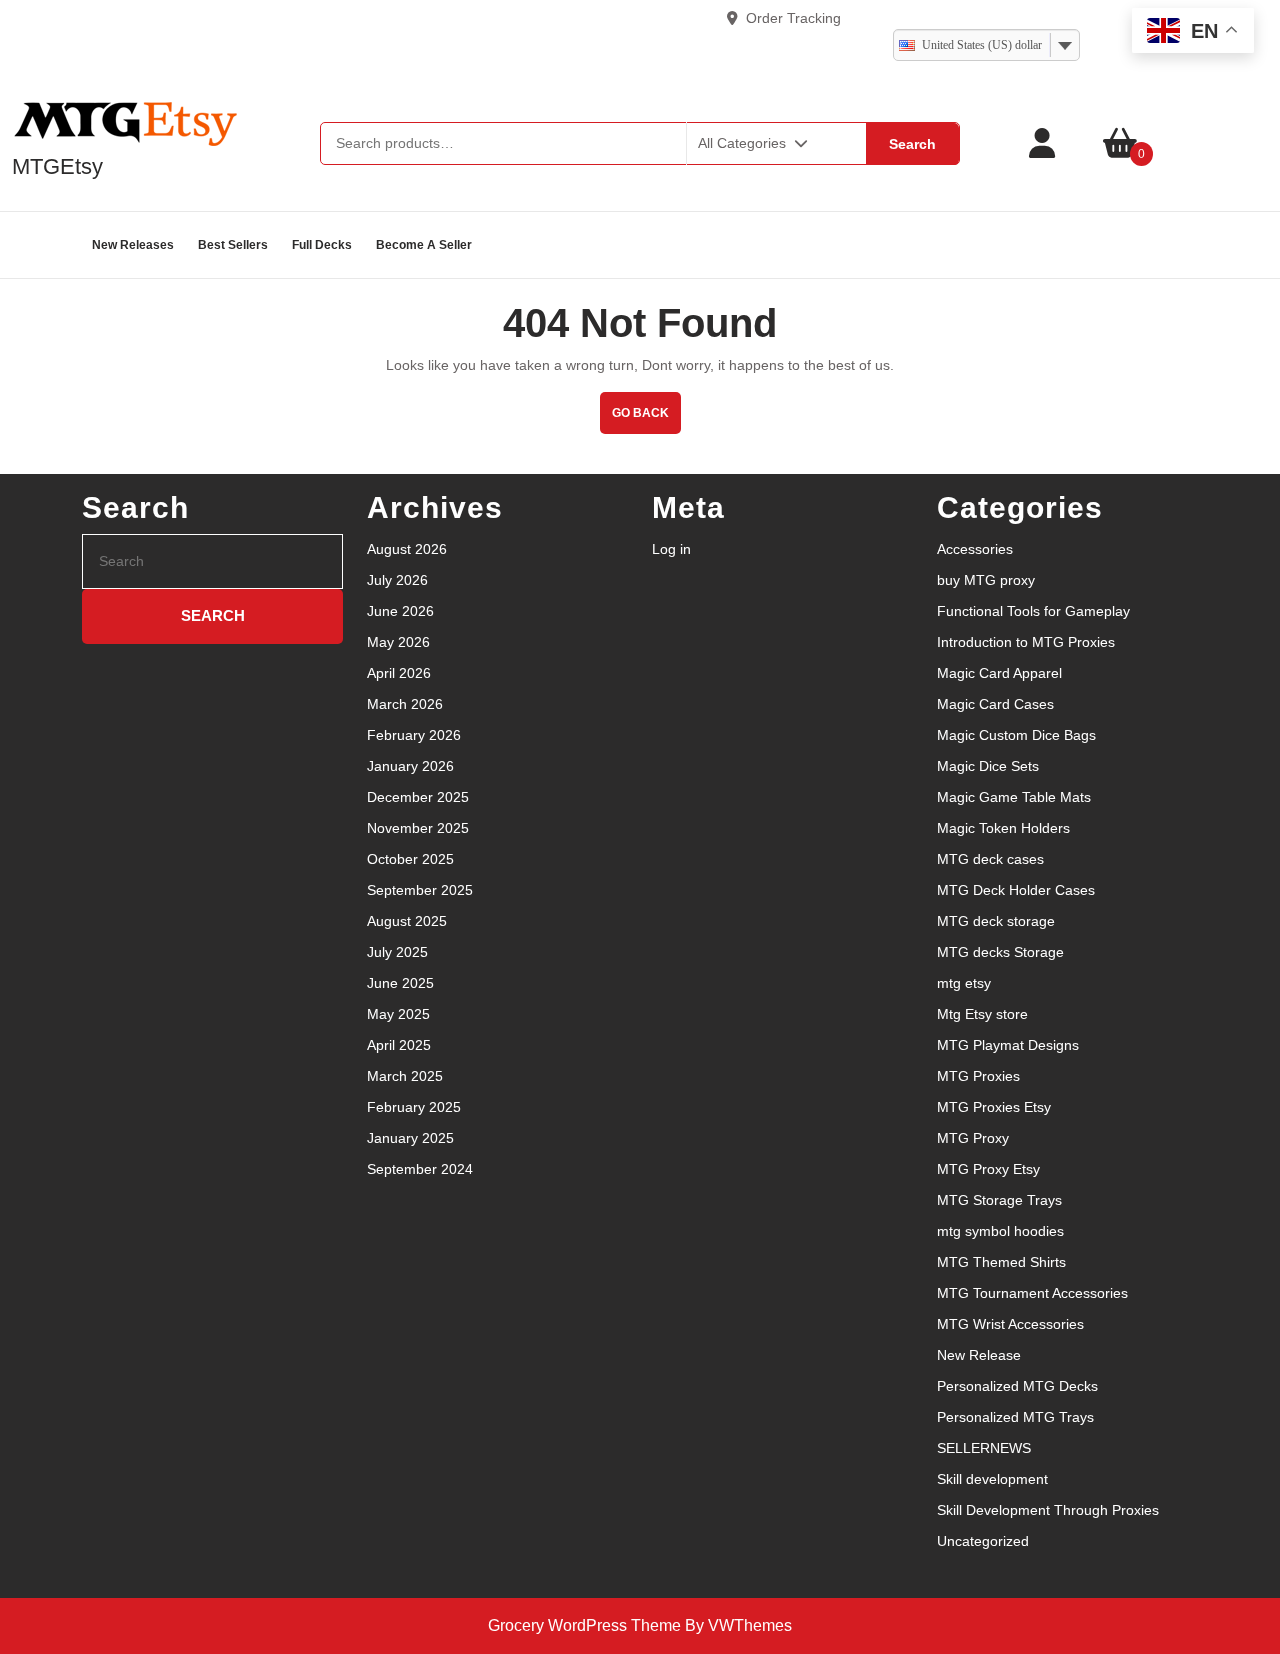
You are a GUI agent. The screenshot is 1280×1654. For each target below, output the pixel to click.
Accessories (975, 549)
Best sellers (233, 245)
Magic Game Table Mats (1014, 797)
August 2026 (407, 549)
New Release (979, 1355)
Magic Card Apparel (999, 673)
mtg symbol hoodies (1000, 1231)
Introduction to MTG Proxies (1026, 642)
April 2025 (399, 1045)
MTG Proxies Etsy (994, 1107)
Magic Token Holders (1003, 828)
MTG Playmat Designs (1008, 1045)
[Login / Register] (1042, 143)
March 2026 (405, 704)
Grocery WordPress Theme (584, 1625)
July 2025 (397, 952)
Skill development (992, 1479)
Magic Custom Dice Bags (1016, 735)
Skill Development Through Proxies (1048, 1510)
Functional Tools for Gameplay (1033, 611)
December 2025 (418, 797)
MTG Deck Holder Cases (1016, 890)
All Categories (742, 143)
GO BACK (646, 406)
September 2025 (420, 890)
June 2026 (400, 611)
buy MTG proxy (986, 580)
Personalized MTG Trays (1015, 1417)
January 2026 (410, 766)
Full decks (322, 245)
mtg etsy (964, 983)
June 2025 (400, 983)
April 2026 (399, 673)
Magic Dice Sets (988, 766)
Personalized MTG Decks (1017, 1386)
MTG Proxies (978, 1076)
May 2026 (398, 642)
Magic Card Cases (995, 704)
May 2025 (398, 1014)
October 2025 (410, 859)
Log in (671, 549)
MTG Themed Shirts (1001, 1262)
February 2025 (414, 1107)
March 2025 (405, 1076)
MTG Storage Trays (999, 1200)
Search (912, 144)
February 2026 (414, 735)
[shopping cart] (1120, 143)
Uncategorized (983, 1541)
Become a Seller (424, 245)
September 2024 (420, 1169)
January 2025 (410, 1138)
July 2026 (397, 580)
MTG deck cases (990, 859)
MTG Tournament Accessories (1032, 1293)
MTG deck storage (996, 921)
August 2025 (407, 921)
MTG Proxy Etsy (988, 1169)
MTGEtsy (57, 166)
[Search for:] (212, 561)
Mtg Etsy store (982, 1014)
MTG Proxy (973, 1138)
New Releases (133, 245)
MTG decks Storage (1000, 952)
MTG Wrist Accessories (1010, 1324)
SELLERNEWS (984, 1448)
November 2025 (418, 828)
